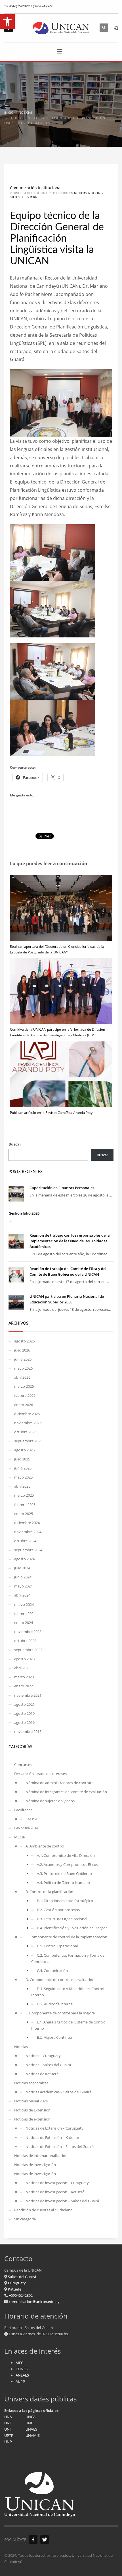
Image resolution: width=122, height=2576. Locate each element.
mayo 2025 (23, 1477)
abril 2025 (22, 1486)
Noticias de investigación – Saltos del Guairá (62, 2201)
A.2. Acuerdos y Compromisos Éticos (67, 1864)
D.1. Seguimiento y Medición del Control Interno (68, 1992)
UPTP (9, 2435)
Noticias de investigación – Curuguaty (57, 2183)
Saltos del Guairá (22, 2277)
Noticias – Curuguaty (43, 2056)
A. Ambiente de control (45, 1846)
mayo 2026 (23, 1368)
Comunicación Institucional (36, 188)
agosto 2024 (24, 1559)
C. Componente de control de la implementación (66, 1937)
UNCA (30, 2417)
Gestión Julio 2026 (24, 1213)
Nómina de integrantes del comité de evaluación (66, 1792)
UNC (29, 2423)
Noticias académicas (31, 2083)
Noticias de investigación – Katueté (55, 2192)
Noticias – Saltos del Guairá (48, 2065)
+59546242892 (20, 2295)
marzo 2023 (24, 1677)
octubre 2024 (25, 1541)
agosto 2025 (24, 1450)
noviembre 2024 (28, 1532)
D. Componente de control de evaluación (60, 1980)
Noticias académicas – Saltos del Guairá (58, 2092)
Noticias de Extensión (32, 2110)
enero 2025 (24, 1514)
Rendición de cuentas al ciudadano (43, 2210)
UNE (8, 2423)
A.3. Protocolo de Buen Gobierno (64, 1874)
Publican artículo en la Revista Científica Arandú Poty (51, 1113)
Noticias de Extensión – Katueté (52, 2137)
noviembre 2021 (28, 1695)
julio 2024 (22, 1568)
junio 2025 (23, 1468)
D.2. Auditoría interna (55, 2004)
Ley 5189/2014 (26, 1828)
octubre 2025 (25, 1432)
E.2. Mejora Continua (54, 2037)
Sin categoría (25, 2219)
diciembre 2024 (27, 1523)
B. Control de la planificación (49, 1892)
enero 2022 (24, 1686)
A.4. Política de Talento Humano (63, 1883)
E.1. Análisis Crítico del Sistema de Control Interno (69, 2025)
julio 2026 (22, 1350)
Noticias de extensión (32, 2119)
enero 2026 (24, 1405)
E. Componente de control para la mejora (60, 2013)
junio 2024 (23, 1577)
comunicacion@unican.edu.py (34, 2302)
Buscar (15, 1144)
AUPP (20, 2381)
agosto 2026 (24, 1341)
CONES (22, 2369)
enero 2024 (24, 1623)
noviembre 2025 (28, 1423)
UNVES (31, 2429)
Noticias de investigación (35, 2165)
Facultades (23, 1810)
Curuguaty (16, 2283)
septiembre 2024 (28, 1550)
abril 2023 (22, 1668)
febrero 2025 (25, 1505)
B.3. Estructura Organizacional (62, 1919)
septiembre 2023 (28, 1650)
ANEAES (22, 2375)
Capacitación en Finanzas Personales (62, 1188)
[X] (45, 2540)
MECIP (20, 1837)
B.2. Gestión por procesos (58, 1910)
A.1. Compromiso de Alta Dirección (66, 1855)
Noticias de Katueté (42, 2074)
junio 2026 (23, 1359)
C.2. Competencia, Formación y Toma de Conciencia (68, 1958)
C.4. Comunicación (52, 1971)
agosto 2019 (24, 1713)
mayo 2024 (23, 1586)
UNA (8, 2417)
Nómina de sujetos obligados (50, 1801)
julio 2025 (22, 1459)
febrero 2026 (25, 1395)
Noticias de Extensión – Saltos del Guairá (60, 2147)
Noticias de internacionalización (41, 2156)
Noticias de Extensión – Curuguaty (54, 2128)
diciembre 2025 (27, 1414)
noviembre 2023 (28, 1632)
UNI (8, 2429)
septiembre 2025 (28, 1441)
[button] (7, 22)
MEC (19, 2363)
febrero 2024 (25, 1614)
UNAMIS (33, 2435)
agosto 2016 (24, 1722)
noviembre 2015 (28, 1731)
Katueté (14, 2289)
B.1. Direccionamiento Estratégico (65, 1901)
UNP (8, 2442)
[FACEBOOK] (33, 2540)
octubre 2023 (25, 1641)
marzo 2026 (24, 1386)
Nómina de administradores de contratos (60, 1783)
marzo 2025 (24, 1495)
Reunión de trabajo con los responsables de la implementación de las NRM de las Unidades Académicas (70, 1241)
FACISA (31, 1819)
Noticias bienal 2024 (31, 2101)
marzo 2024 (24, 1604)
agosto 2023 (24, 1659)
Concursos (23, 1765)
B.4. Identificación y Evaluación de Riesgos (72, 1928)
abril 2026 (22, 1377)
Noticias (80, 193)
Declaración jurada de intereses (40, 1774)
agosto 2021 (24, 1704)
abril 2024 (22, 1595)
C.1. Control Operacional (57, 1946)
